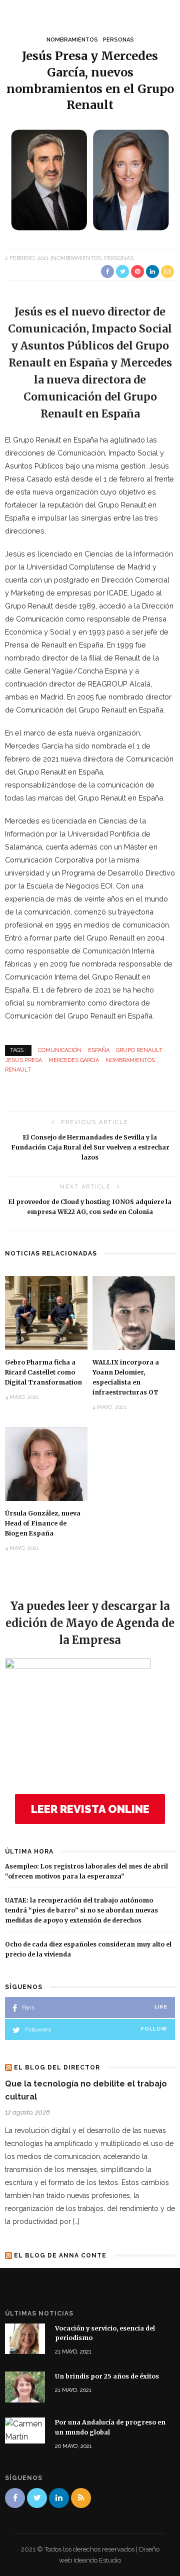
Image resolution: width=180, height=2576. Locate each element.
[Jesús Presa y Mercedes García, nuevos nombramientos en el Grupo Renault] (90, 179)
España (99, 1050)
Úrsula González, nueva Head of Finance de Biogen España (43, 1523)
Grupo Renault (139, 1050)
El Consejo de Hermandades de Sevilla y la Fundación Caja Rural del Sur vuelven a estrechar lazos (90, 1147)
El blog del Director (57, 2067)
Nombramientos (72, 40)
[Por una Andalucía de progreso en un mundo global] (25, 2430)
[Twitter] (37, 2498)
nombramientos (130, 1060)
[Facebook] (15, 2498)
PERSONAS (118, 40)
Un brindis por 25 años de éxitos (107, 2376)
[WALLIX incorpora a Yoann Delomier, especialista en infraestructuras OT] (134, 1312)
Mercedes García (74, 1060)
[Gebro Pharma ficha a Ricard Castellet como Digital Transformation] (46, 1312)
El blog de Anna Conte (60, 2255)
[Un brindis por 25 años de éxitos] (25, 2386)
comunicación (60, 1050)
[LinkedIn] (59, 2498)
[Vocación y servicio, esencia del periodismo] (25, 2338)
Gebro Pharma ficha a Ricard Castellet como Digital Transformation (43, 1372)
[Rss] (81, 2498)
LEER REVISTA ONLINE (90, 1809)
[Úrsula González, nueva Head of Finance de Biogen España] (46, 1463)
